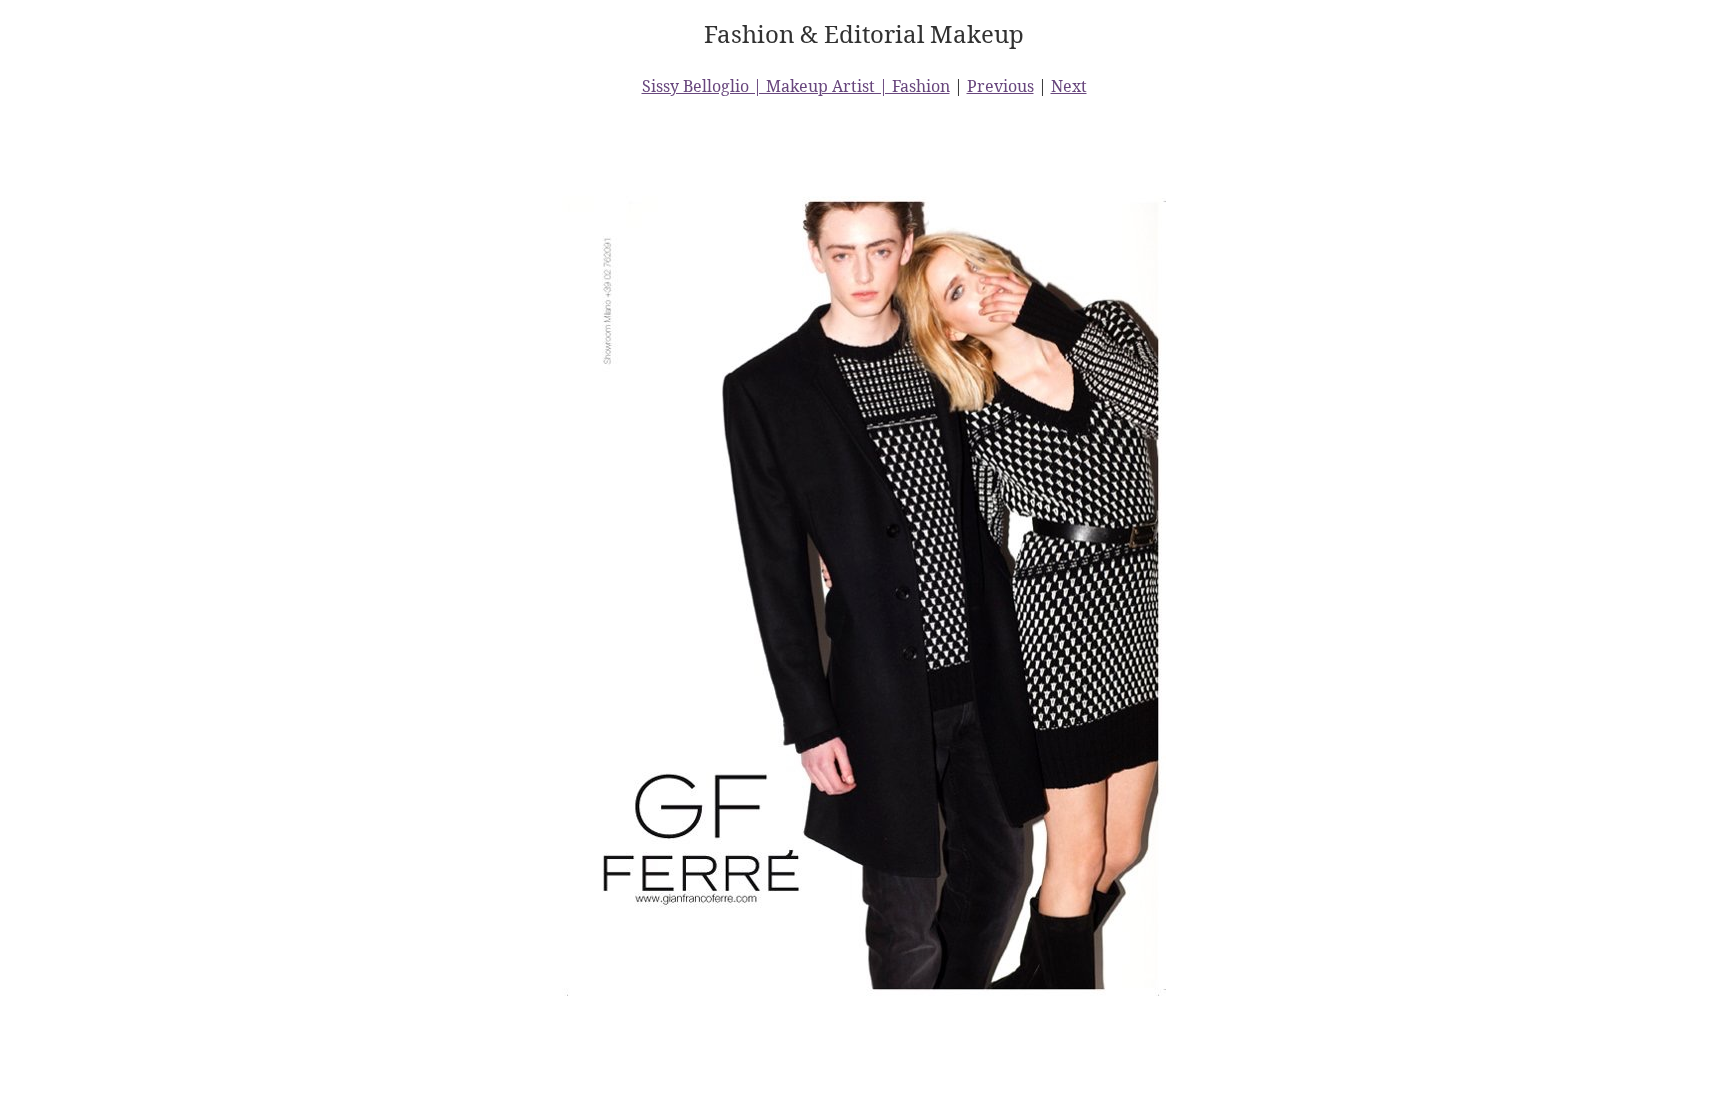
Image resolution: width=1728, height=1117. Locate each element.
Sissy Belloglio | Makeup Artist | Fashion (796, 86)
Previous (1000, 86)
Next (1069, 86)
